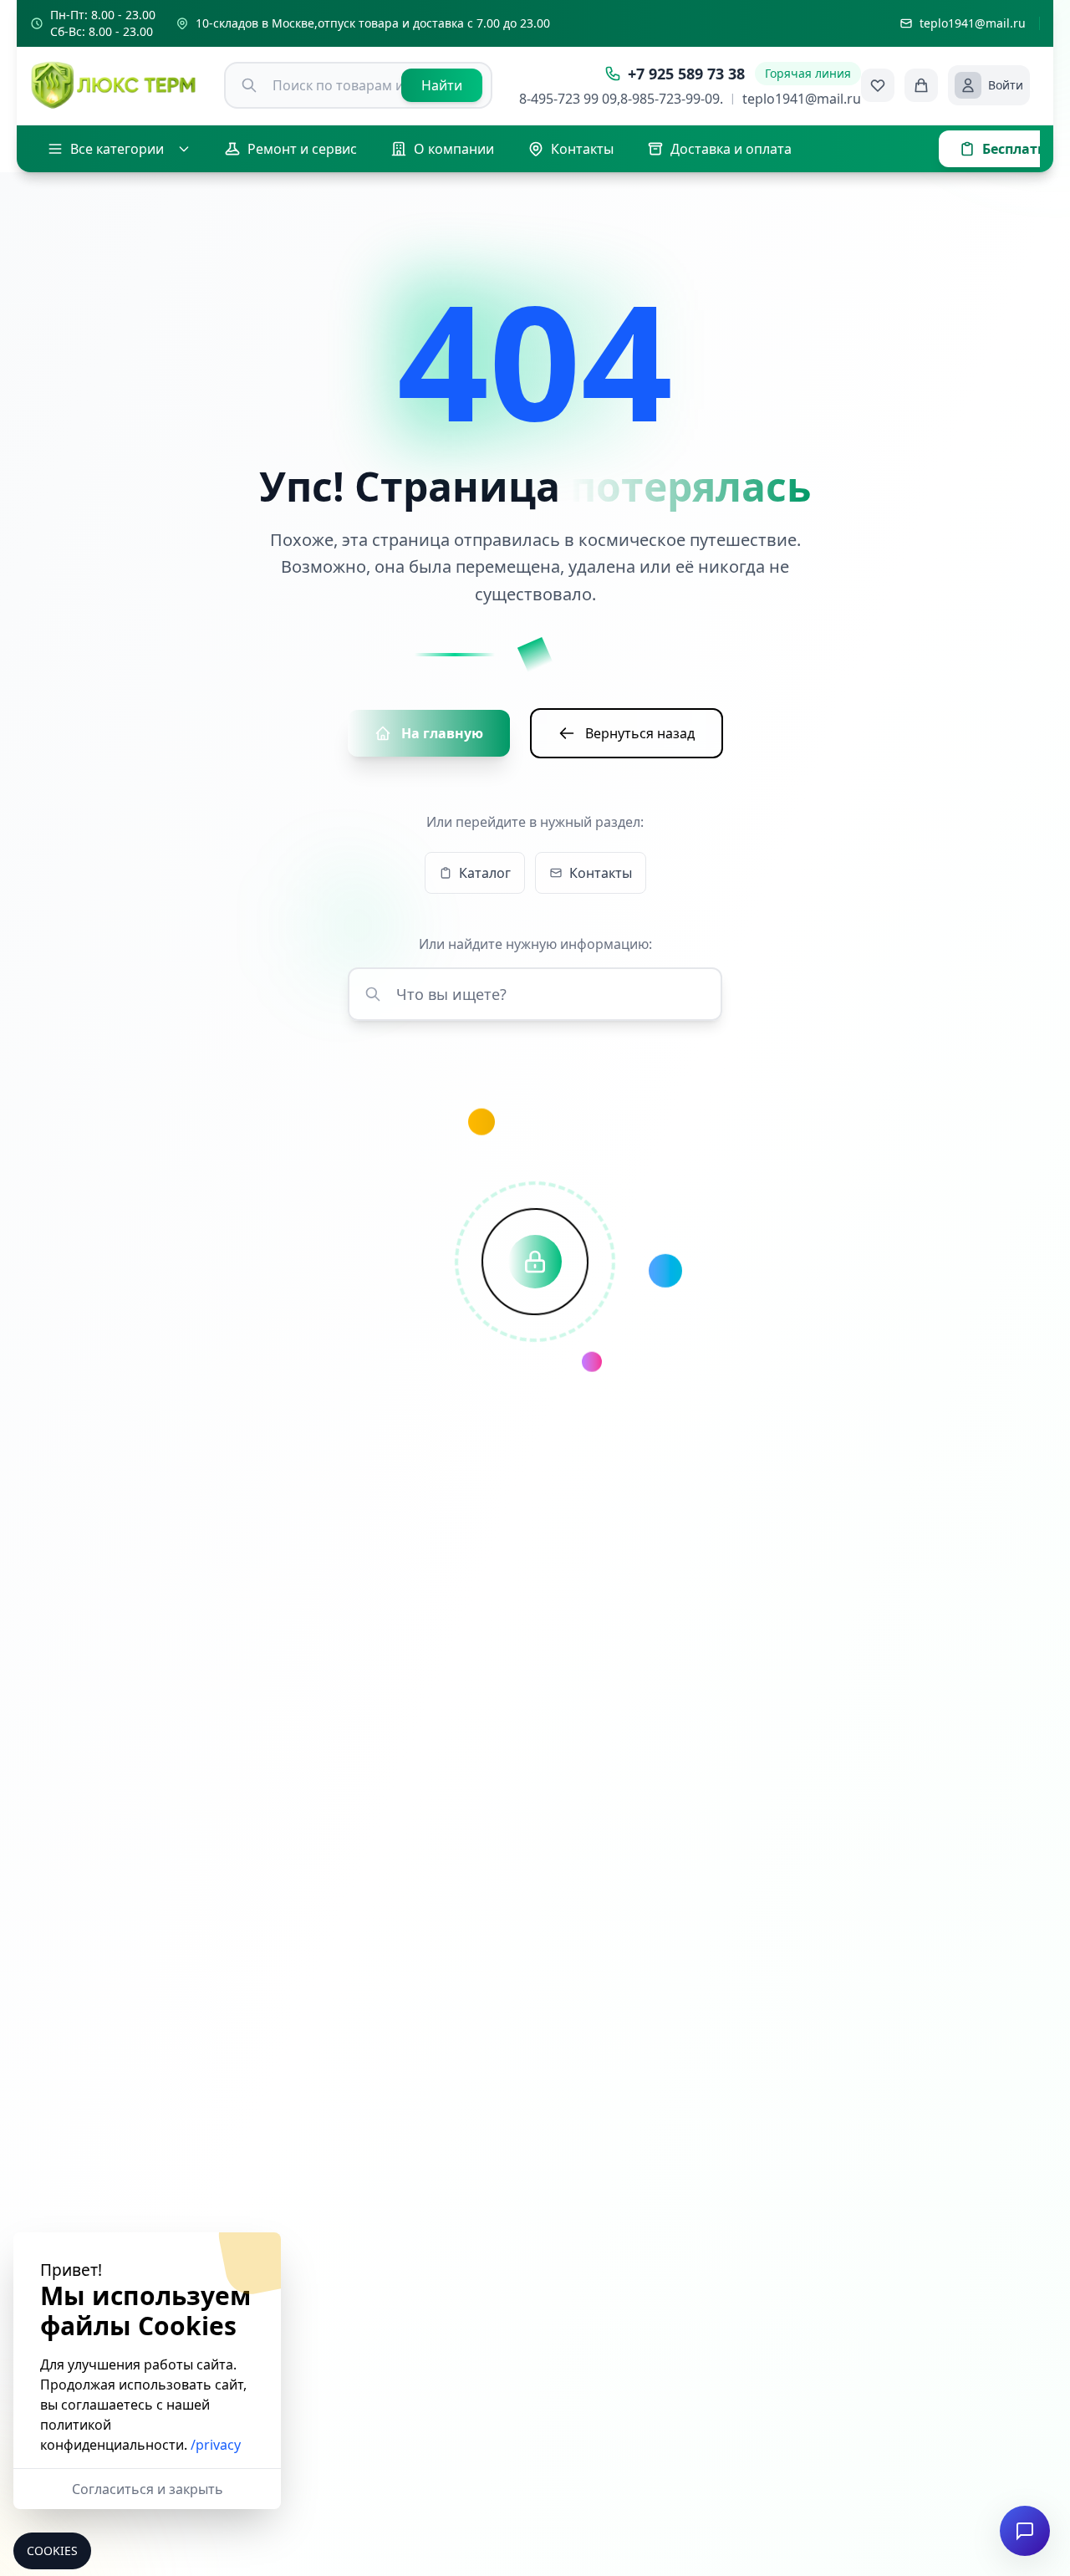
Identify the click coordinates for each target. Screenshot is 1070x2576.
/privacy (216, 2445)
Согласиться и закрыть (148, 2489)
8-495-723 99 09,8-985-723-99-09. (621, 99)
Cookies (52, 2550)
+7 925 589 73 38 (686, 74)
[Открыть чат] (1025, 2531)
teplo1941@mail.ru (802, 99)
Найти (442, 85)
